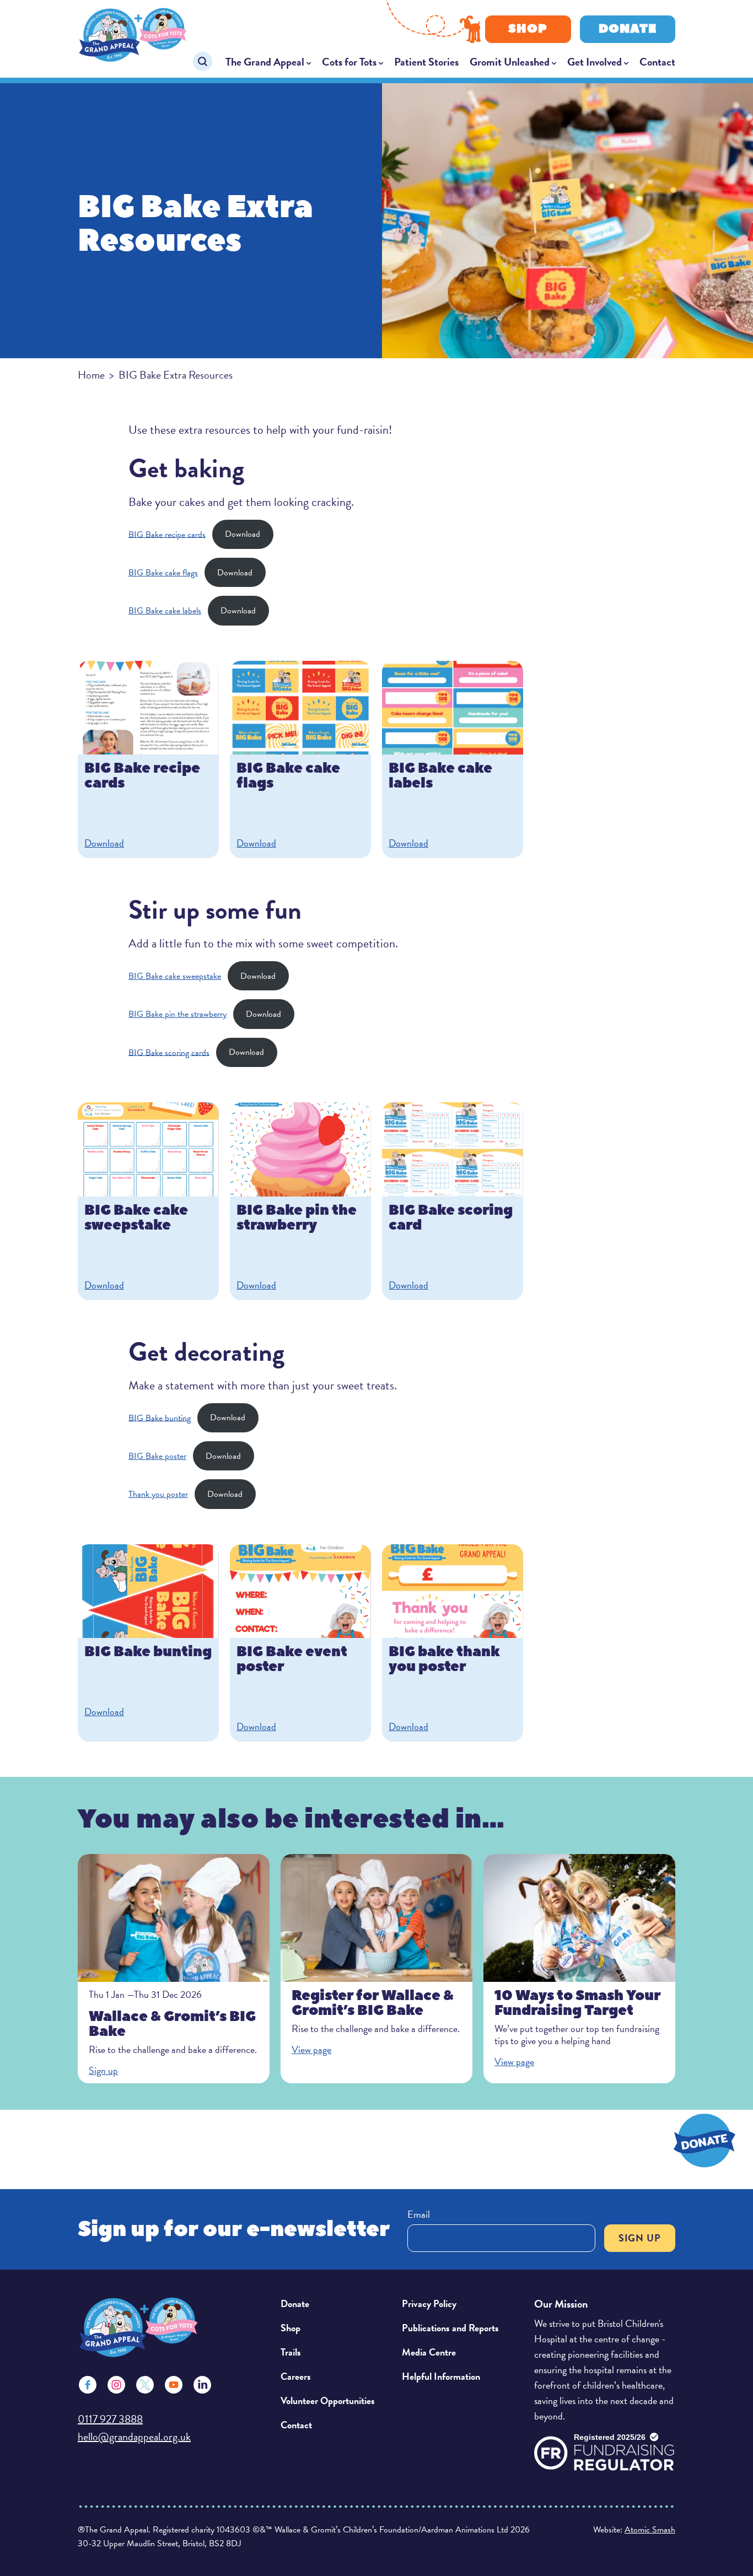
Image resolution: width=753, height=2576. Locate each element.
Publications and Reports (450, 2328)
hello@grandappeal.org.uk (134, 2437)
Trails (291, 2352)
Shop (528, 29)
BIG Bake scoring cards (169, 1052)
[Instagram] (116, 2385)
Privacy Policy (429, 2303)
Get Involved (595, 62)
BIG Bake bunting (160, 1418)
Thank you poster (158, 1494)
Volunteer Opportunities (328, 2400)
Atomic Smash (650, 2530)
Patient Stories (426, 62)
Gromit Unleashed (510, 62)
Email (419, 2214)
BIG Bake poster (157, 1456)
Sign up (640, 2238)
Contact (657, 62)
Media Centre (429, 2352)
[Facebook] (88, 2385)
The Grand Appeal (265, 62)
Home (91, 375)
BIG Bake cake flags (163, 573)
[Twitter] (145, 2385)
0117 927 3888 (110, 2419)
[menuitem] (268, 62)
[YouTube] (174, 2385)
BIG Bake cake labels (165, 611)
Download (243, 534)
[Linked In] (202, 2385)
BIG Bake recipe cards (167, 534)
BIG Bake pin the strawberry (178, 1014)
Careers (296, 2376)
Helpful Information (441, 2376)
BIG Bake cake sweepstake (175, 976)
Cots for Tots (349, 62)
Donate (628, 29)
